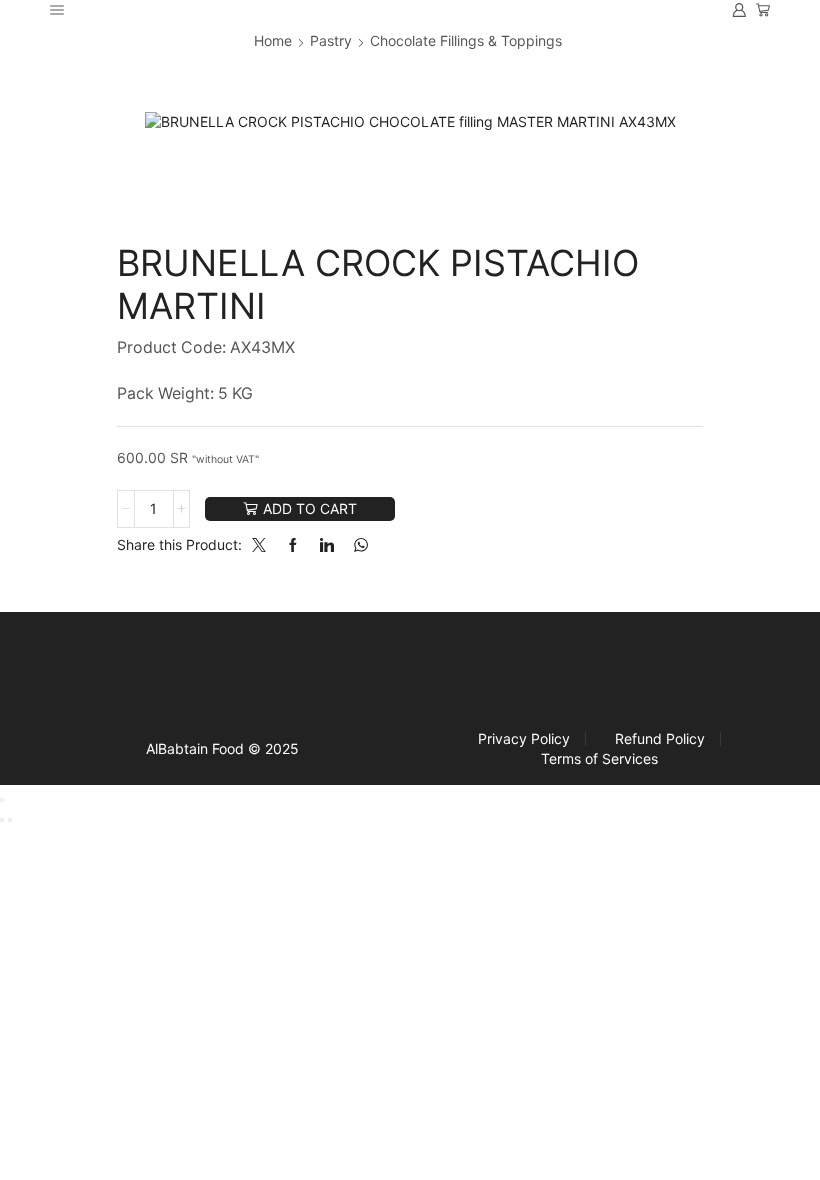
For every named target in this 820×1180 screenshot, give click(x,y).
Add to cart (310, 508)
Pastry (331, 40)
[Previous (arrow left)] (2, 820)
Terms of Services (599, 759)
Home (273, 40)
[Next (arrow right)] (10, 820)
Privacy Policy (524, 739)
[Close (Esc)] (2, 800)
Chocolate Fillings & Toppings (466, 40)
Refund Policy (660, 739)
